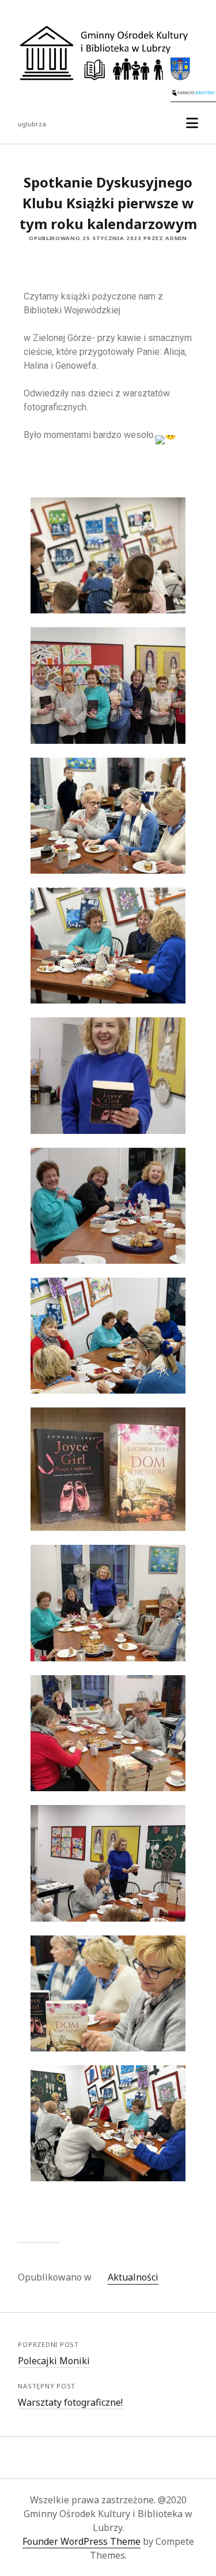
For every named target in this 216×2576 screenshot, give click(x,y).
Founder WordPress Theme (82, 2541)
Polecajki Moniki (54, 2361)
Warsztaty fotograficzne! (70, 2402)
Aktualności (133, 2277)
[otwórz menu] (192, 123)
